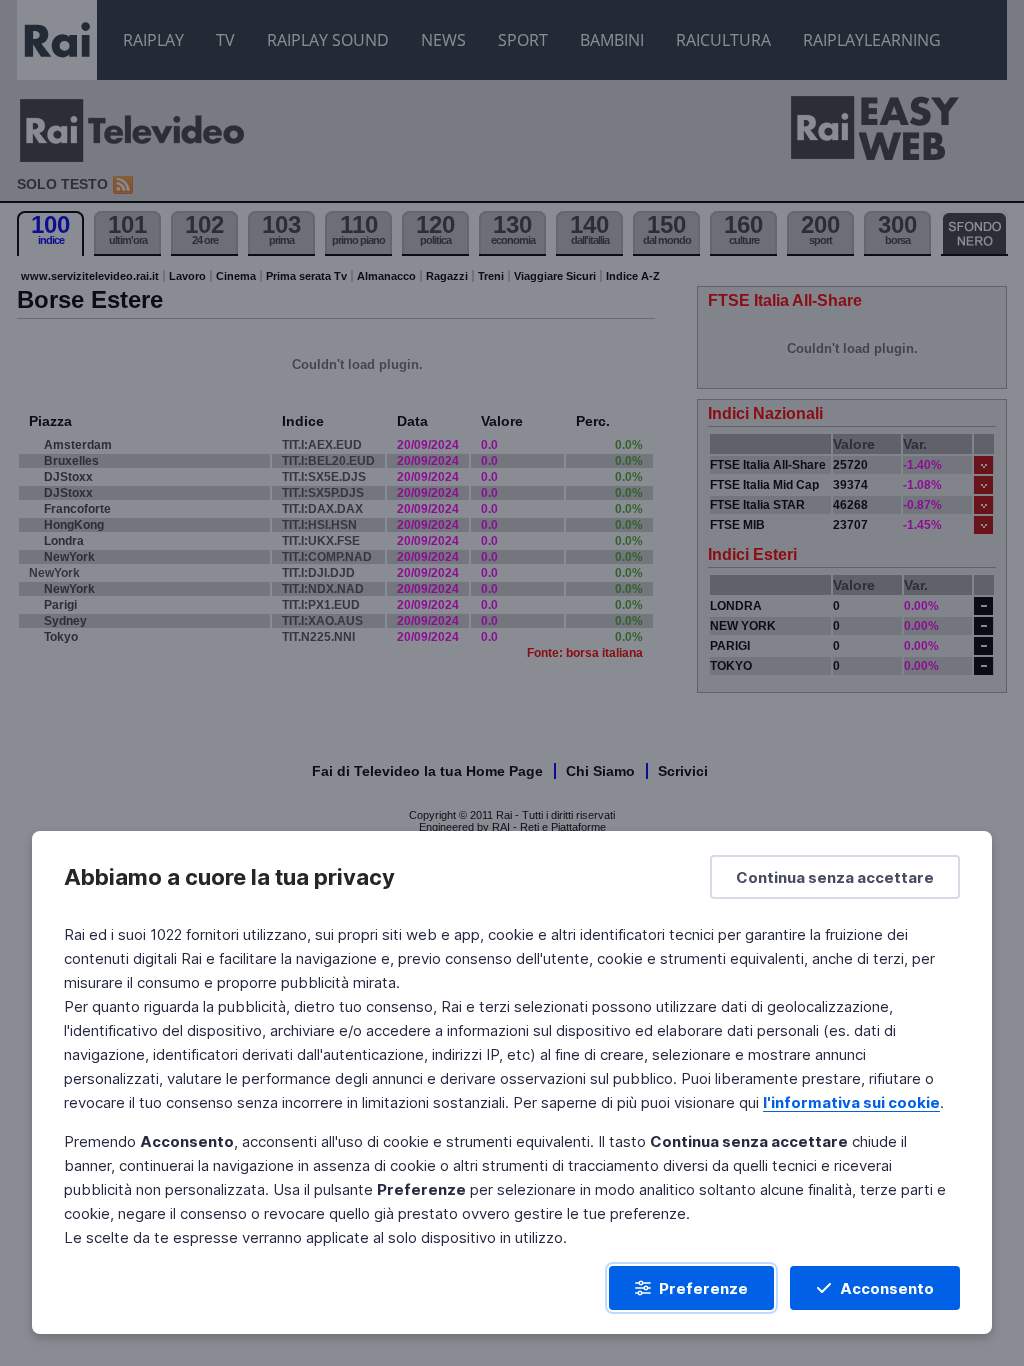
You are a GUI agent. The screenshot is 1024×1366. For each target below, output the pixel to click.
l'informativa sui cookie (851, 1102)
